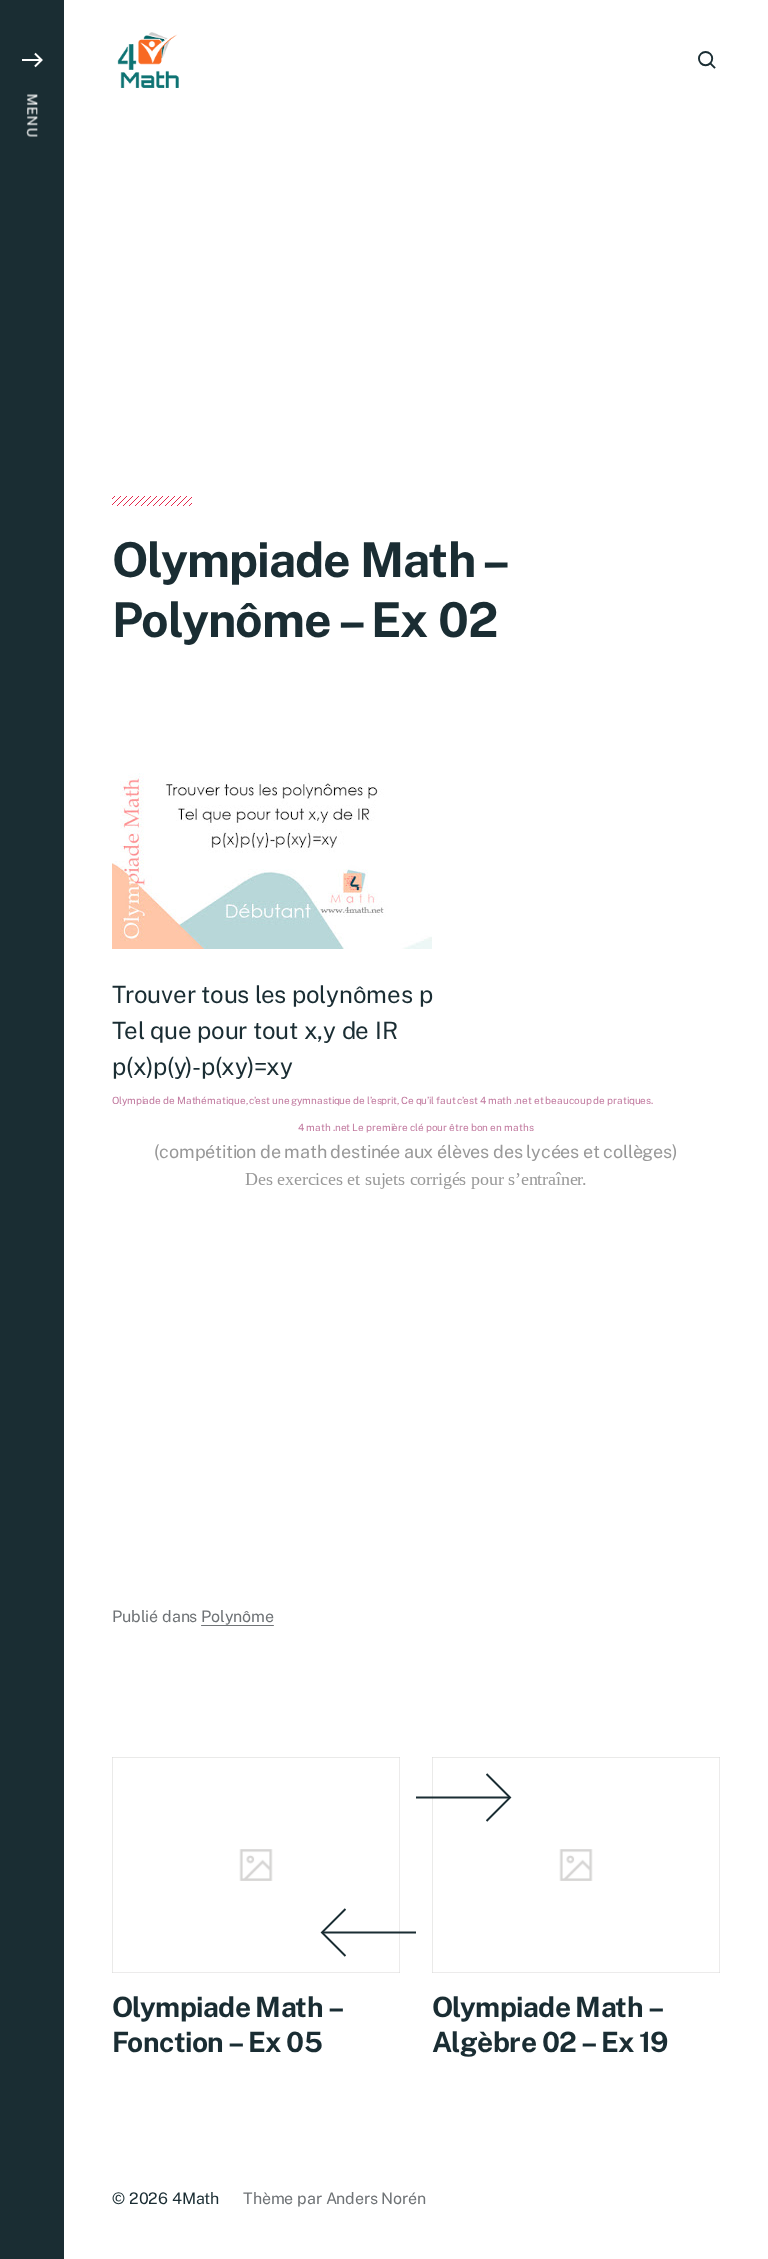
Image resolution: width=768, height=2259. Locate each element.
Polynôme (237, 1616)
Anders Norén (376, 2198)
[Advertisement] (416, 348)
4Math (195, 2198)
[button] (32, 1129)
